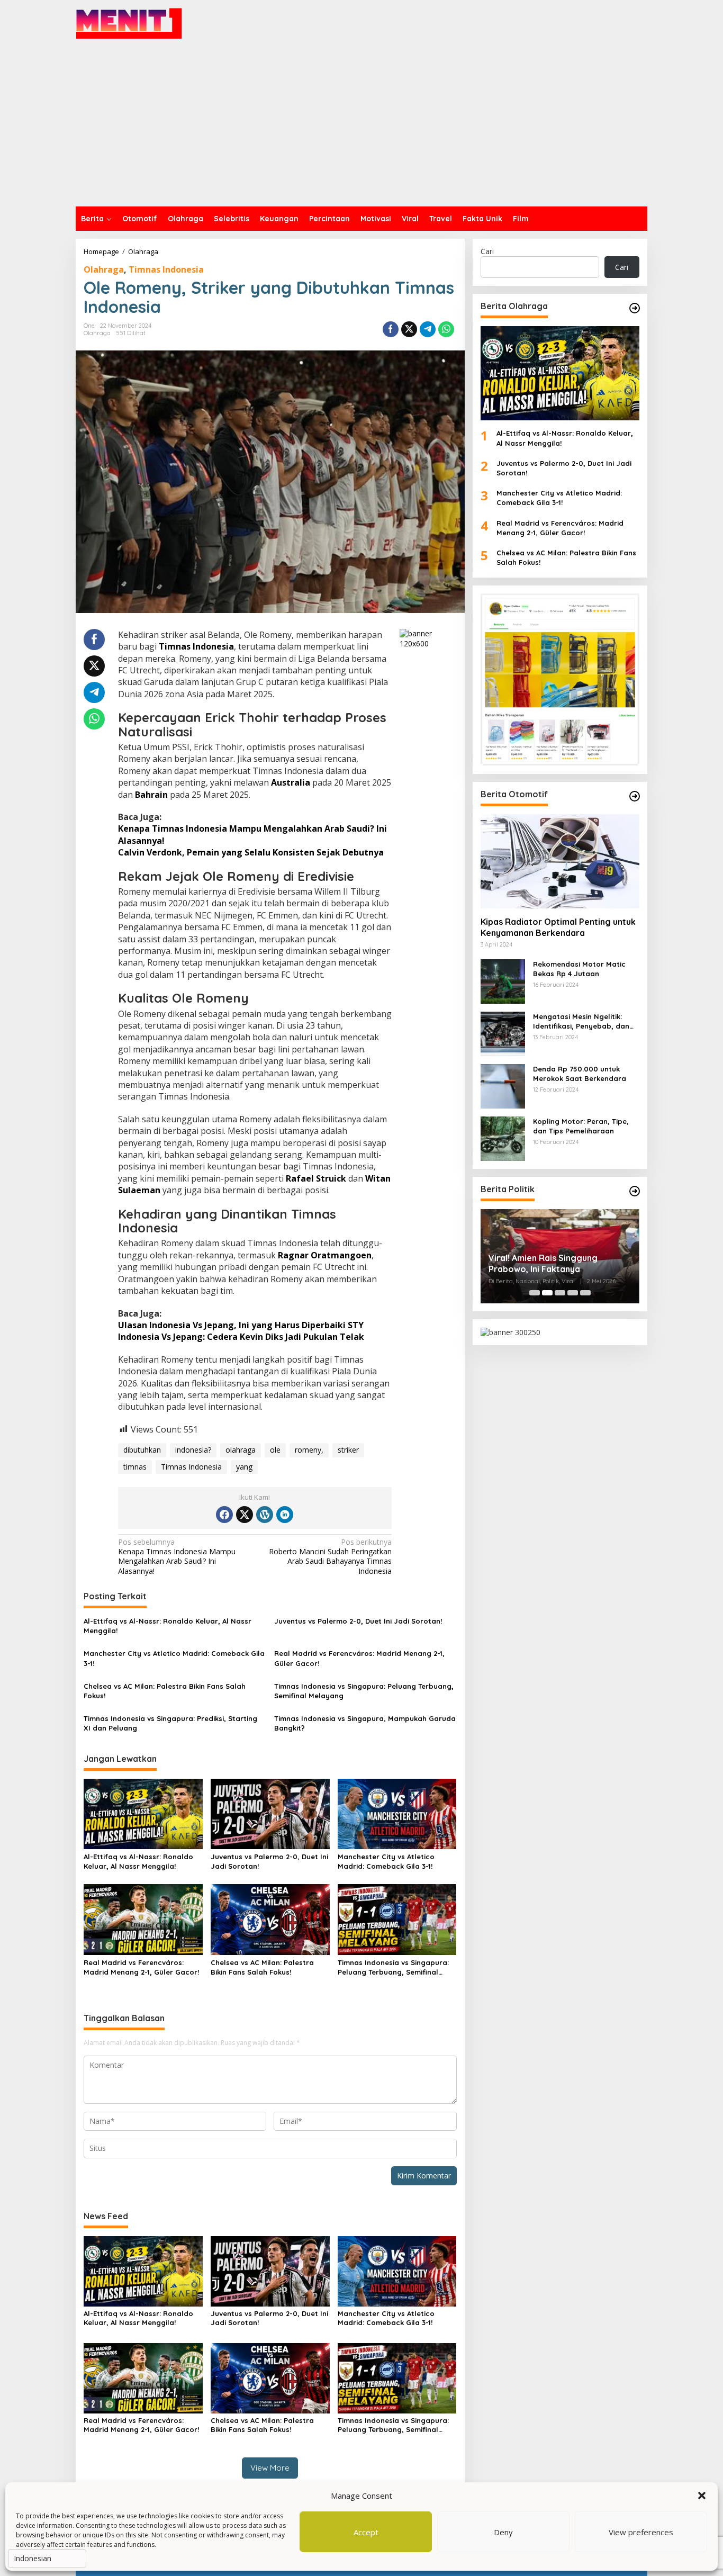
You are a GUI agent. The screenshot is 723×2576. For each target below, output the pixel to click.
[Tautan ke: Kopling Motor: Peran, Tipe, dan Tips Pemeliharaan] (503, 1137)
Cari (487, 251)
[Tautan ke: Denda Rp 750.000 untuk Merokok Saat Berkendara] (503, 1085)
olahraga (241, 1450)
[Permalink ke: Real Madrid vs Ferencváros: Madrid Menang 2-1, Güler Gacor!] (143, 1919)
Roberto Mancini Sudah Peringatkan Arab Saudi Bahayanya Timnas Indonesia (330, 1557)
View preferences (641, 2532)
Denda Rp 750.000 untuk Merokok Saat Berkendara (580, 1074)
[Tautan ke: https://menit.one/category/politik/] (635, 1191)
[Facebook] (224, 1515)
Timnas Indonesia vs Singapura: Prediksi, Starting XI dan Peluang (170, 1723)
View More (270, 2468)
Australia (291, 782)
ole (275, 1450)
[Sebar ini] (391, 329)
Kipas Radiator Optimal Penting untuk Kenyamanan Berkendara (558, 927)
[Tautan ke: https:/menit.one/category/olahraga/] (635, 308)
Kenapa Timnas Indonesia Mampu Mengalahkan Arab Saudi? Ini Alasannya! (177, 1557)
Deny (503, 2532)
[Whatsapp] (446, 329)
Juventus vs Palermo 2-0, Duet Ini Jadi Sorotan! (358, 1621)
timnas (135, 1467)
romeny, (309, 1450)
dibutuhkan (142, 1450)
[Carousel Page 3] (560, 1293)
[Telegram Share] (428, 329)
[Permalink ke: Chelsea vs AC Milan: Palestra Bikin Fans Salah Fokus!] (270, 1919)
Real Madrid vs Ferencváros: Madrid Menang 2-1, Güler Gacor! (359, 1658)
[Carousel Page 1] (535, 1293)
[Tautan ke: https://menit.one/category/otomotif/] (635, 796)
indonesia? (193, 1450)
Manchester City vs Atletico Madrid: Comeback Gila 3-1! (174, 1658)
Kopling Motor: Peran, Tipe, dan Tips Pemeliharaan (581, 1126)
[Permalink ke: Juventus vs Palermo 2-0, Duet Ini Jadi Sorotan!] (270, 1813)
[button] (702, 2496)
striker (348, 1450)
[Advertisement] (361, 127)
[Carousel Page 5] (585, 1293)
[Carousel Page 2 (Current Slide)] (547, 1293)
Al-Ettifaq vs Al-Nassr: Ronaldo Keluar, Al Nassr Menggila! (168, 1626)
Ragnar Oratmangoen (325, 1255)
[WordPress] (265, 1515)
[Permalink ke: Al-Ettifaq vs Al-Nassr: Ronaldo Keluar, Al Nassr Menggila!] (143, 1813)
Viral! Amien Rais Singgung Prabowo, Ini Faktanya (543, 1263)
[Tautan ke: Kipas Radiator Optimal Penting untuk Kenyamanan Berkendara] (560, 861)
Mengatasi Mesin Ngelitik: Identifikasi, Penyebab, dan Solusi (581, 1021)
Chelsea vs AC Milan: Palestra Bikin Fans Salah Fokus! (165, 1691)
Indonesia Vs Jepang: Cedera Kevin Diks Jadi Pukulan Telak (241, 1337)
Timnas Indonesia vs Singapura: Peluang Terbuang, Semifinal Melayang (364, 1691)
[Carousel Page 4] (573, 1293)
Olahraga (104, 269)
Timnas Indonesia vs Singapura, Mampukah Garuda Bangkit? (365, 1723)
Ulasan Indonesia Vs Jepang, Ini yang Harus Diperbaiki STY (241, 1325)
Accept (366, 2532)
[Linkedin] (285, 1515)
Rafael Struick (316, 1178)
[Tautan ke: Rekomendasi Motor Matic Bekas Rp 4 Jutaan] (503, 980)
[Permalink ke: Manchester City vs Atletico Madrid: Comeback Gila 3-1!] (397, 1813)
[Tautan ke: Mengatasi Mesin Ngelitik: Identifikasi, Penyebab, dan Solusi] (503, 1033)
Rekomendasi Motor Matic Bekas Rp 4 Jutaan (579, 969)
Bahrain (151, 795)
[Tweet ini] (409, 329)
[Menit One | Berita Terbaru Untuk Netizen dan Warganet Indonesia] (129, 23)
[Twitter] (245, 1515)
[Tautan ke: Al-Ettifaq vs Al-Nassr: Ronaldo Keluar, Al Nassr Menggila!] (560, 373)
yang (244, 1467)
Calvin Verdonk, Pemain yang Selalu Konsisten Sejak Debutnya (251, 852)
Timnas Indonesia (166, 269)
